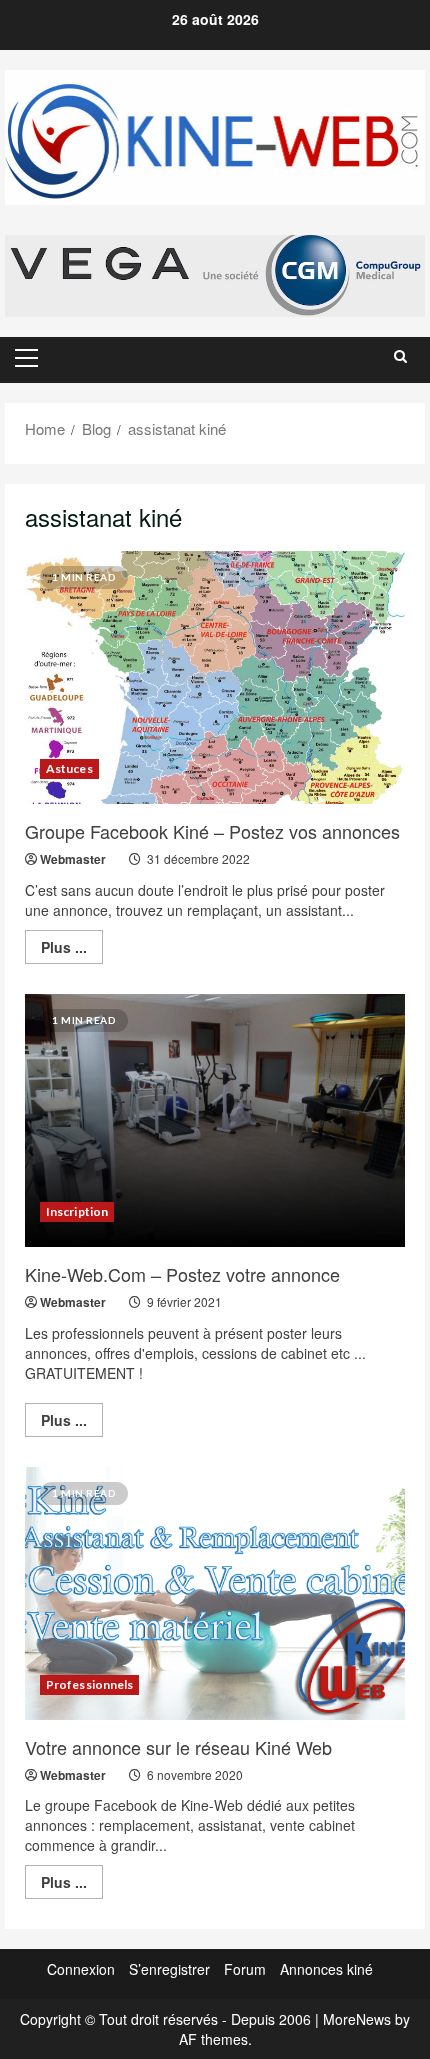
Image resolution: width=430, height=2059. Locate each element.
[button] (26, 358)
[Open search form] (400, 356)
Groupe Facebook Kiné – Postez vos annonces (212, 831)
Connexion (81, 1969)
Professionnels (89, 1684)
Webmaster (73, 859)
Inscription (77, 1211)
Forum (245, 1969)
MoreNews (357, 2019)
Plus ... (72, 950)
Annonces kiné (326, 1969)
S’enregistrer (169, 1969)
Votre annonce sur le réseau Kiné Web (178, 1747)
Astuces (69, 768)
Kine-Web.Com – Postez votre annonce (182, 1274)
